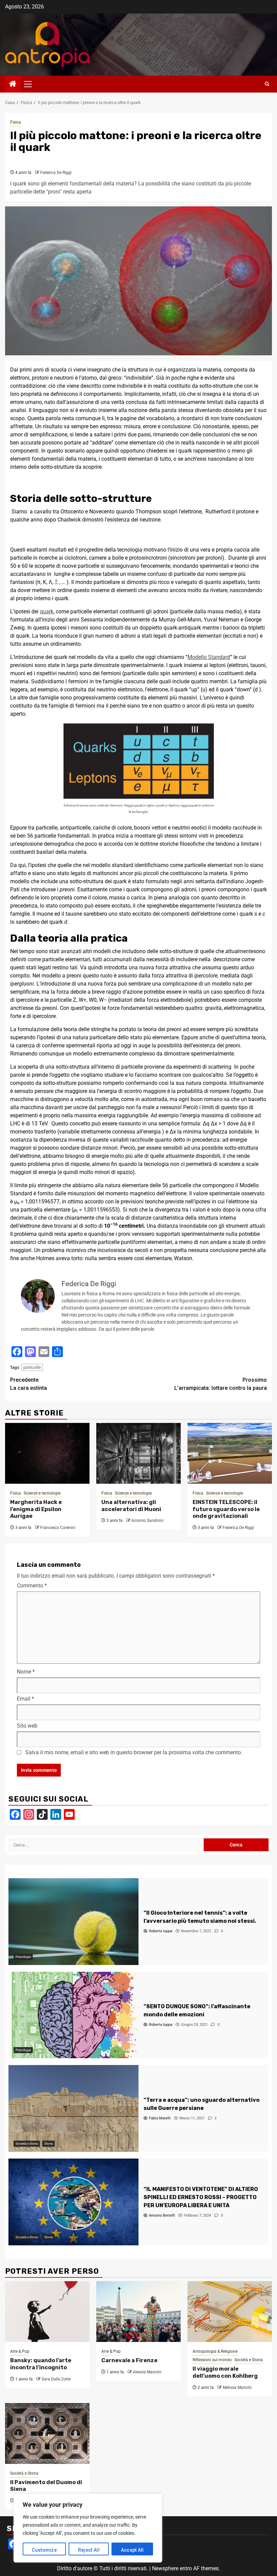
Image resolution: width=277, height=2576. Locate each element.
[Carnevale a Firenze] (138, 2312)
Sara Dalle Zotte (56, 2379)
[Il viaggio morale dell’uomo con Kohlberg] (230, 2312)
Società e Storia (27, 2144)
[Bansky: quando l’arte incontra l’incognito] (47, 2312)
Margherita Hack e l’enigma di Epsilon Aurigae (36, 1509)
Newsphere (165, 2568)
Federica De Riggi (56, 173)
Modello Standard (209, 657)
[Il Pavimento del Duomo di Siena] (47, 2433)
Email (26, 1699)
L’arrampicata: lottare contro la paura (221, 1384)
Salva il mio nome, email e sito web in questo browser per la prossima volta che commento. (134, 1752)
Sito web (27, 1726)
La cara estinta (29, 1384)
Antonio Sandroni (147, 1521)
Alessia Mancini (147, 2372)
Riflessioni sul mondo (212, 2360)
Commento (32, 1586)
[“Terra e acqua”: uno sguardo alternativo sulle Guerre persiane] (73, 2108)
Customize (44, 2550)
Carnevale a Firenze (129, 2360)
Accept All (132, 2550)
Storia (48, 2144)
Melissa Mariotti (237, 2388)
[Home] (13, 84)
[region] (88, 2528)
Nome (26, 1672)
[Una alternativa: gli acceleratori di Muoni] (138, 1453)
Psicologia (23, 1957)
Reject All (89, 2550)
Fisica (16, 122)
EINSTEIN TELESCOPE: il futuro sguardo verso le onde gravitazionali (226, 1509)
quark (47, 611)
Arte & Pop (20, 2351)
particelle (32, 1367)
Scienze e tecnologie (42, 1493)
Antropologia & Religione (215, 2351)
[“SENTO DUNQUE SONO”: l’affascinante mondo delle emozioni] (73, 2015)
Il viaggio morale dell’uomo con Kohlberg (225, 2372)
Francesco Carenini (58, 1528)
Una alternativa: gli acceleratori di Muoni (131, 1506)
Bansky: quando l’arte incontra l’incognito (41, 2364)
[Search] (267, 84)
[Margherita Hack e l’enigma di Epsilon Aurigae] (47, 1453)
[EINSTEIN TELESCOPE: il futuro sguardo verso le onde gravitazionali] (230, 1453)
